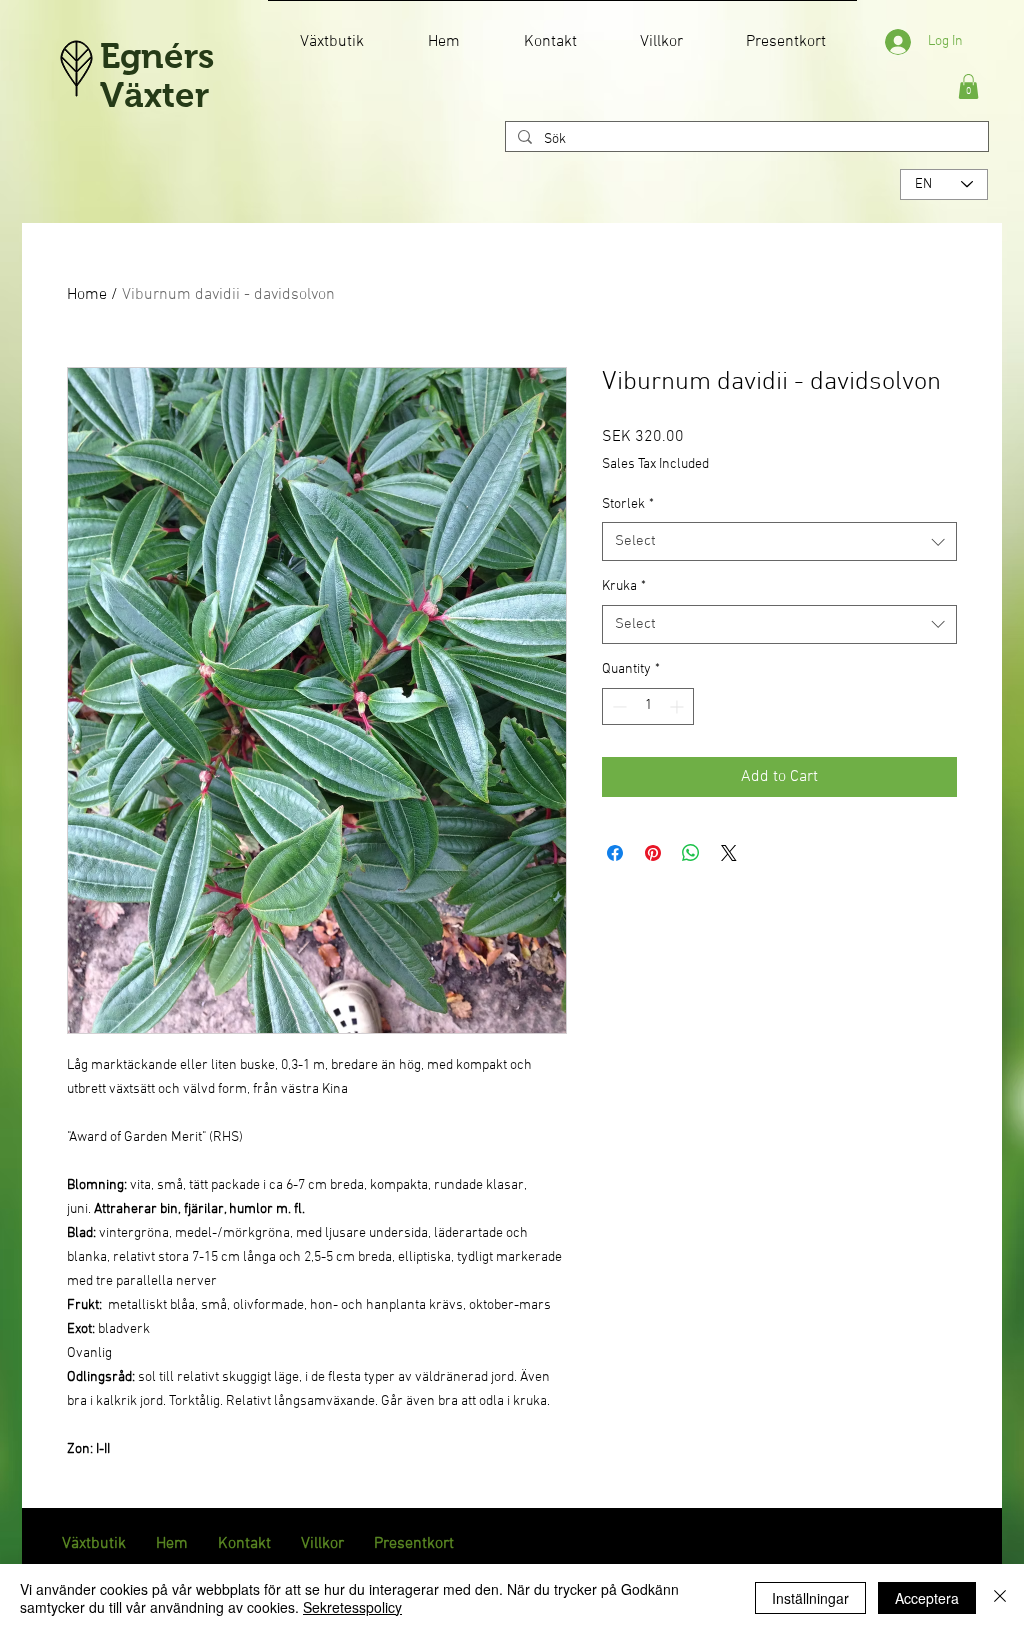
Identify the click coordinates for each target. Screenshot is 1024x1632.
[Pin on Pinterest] (653, 853)
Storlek (628, 504)
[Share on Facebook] (615, 853)
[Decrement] (617, 706)
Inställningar (810, 1598)
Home (87, 295)
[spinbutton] (648, 706)
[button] (968, 86)
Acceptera (927, 1598)
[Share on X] (729, 853)
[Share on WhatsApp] (691, 853)
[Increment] (678, 706)
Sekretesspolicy (352, 1607)
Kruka (624, 586)
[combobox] (779, 541)
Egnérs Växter (157, 75)
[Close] (1000, 1598)
